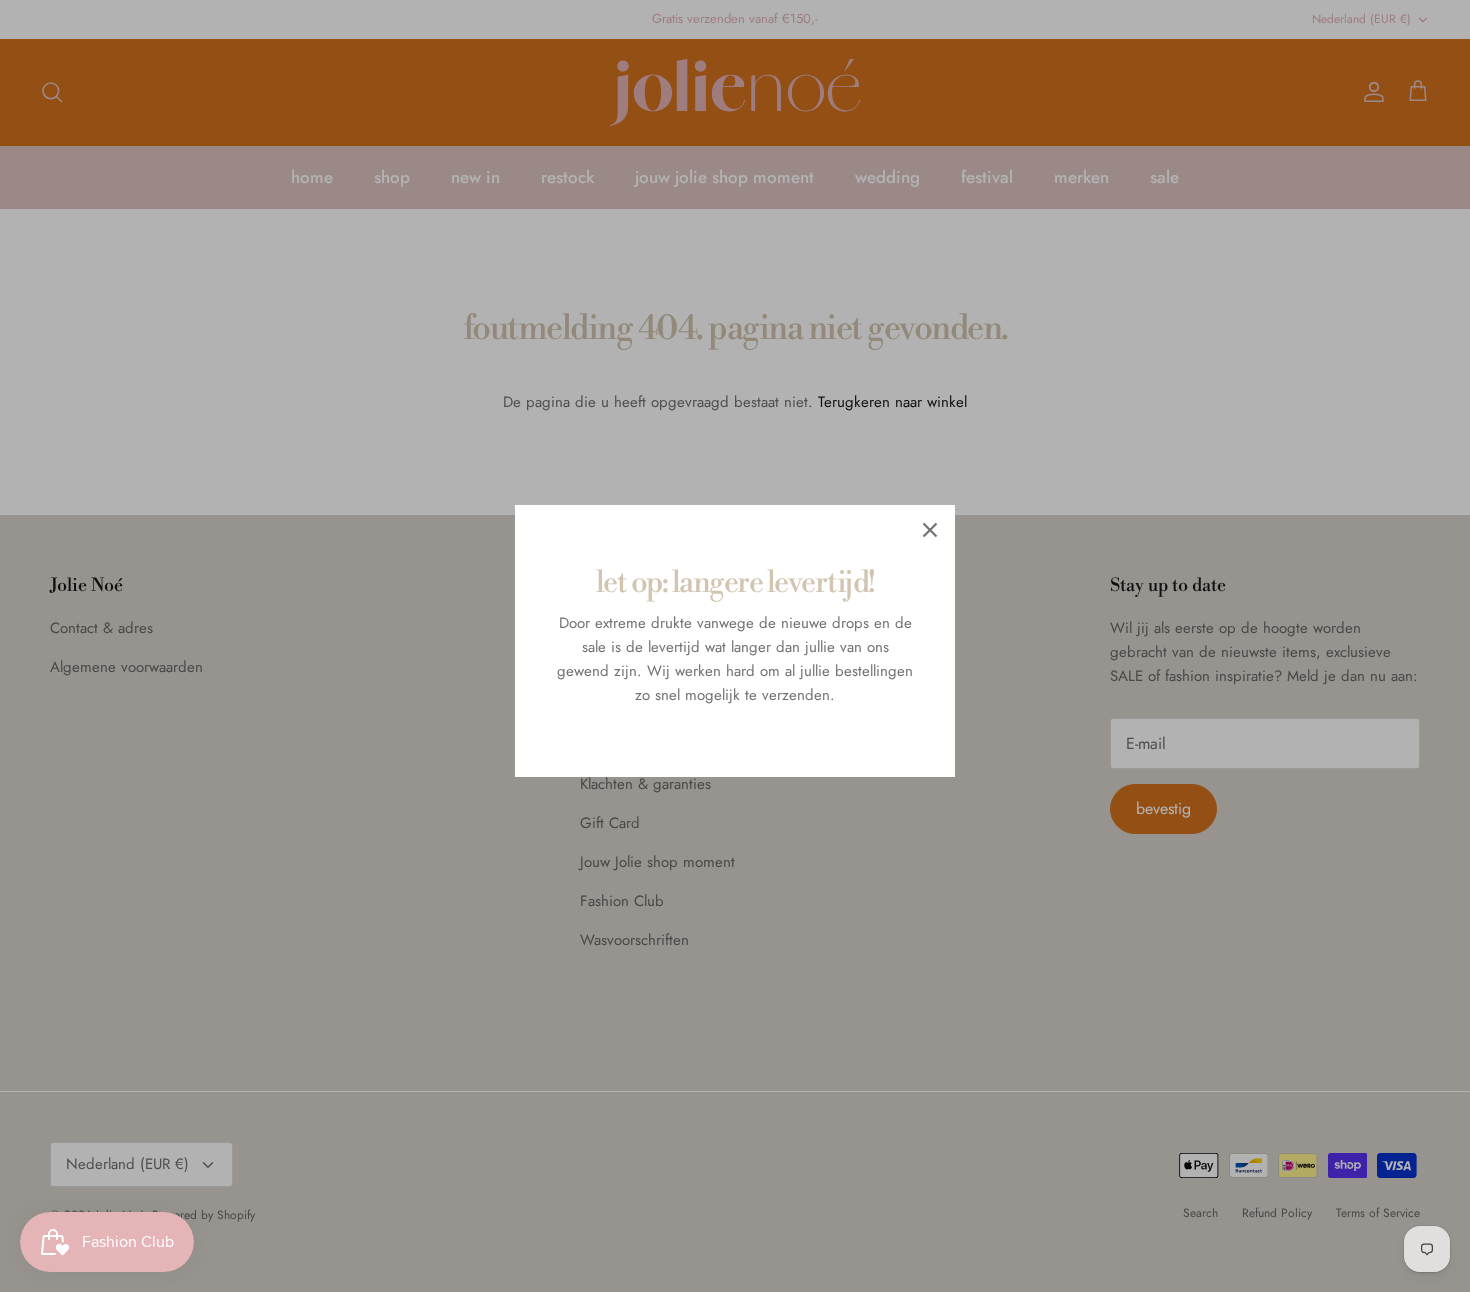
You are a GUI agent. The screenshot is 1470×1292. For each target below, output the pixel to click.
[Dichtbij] (930, 530)
